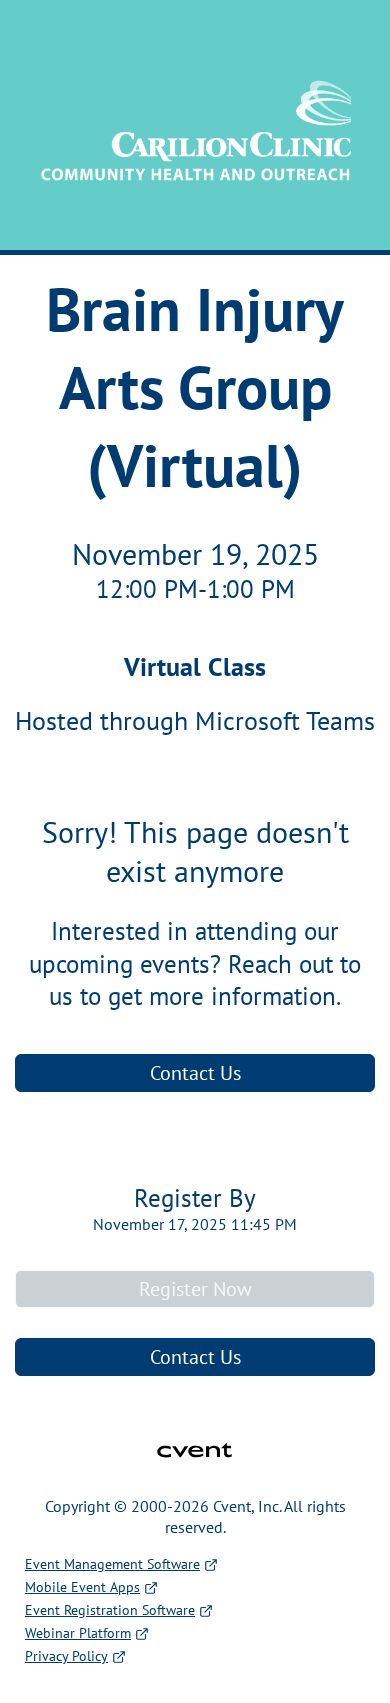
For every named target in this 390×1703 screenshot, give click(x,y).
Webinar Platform (78, 1633)
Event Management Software (112, 1564)
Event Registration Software (110, 1610)
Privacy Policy (66, 1656)
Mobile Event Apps (82, 1587)
